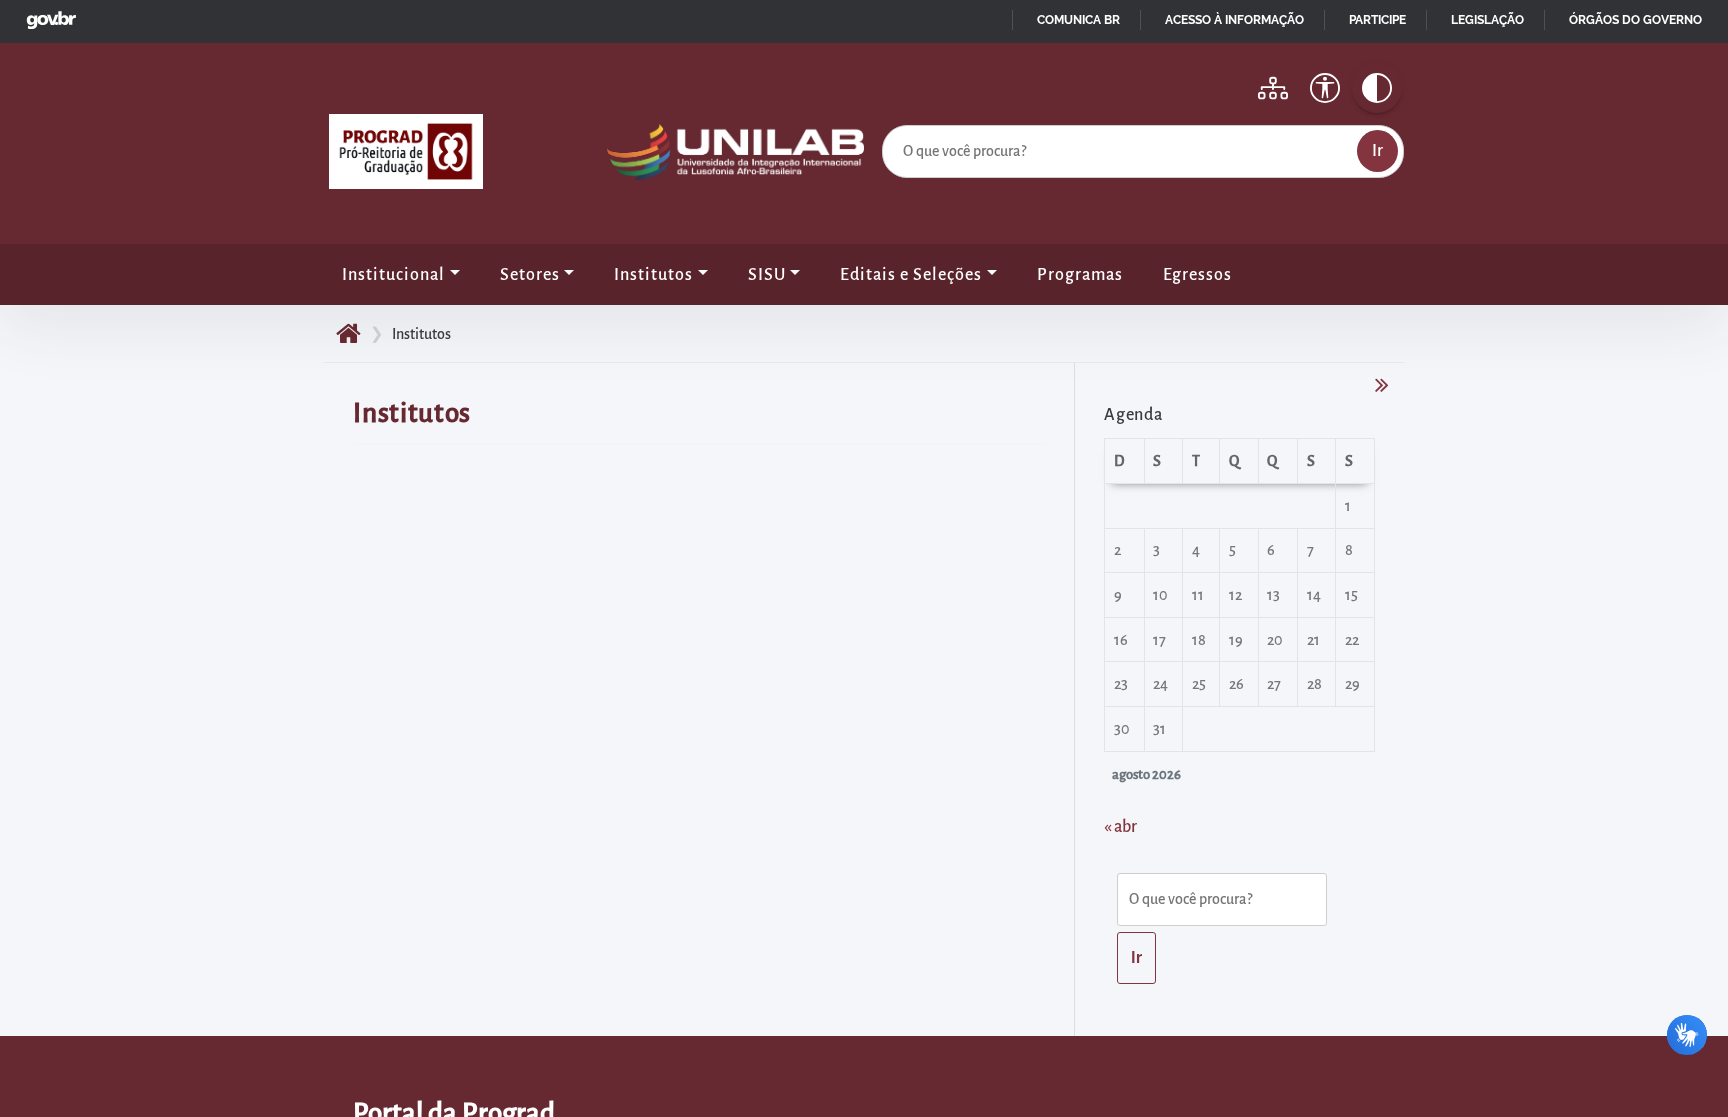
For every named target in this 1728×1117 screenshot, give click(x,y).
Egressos (1197, 275)
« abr (1120, 827)
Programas (1080, 275)
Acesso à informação (1234, 20)
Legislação (1487, 20)
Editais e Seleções (911, 275)
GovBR (47, 14)
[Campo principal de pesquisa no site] (887, 121)
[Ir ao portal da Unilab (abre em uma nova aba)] (735, 156)
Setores (530, 275)
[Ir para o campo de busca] (1227, 903)
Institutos (653, 275)
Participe (1377, 20)
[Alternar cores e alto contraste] (1377, 88)
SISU (767, 275)
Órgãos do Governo (1635, 20)
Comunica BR (1078, 20)
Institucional (393, 275)
